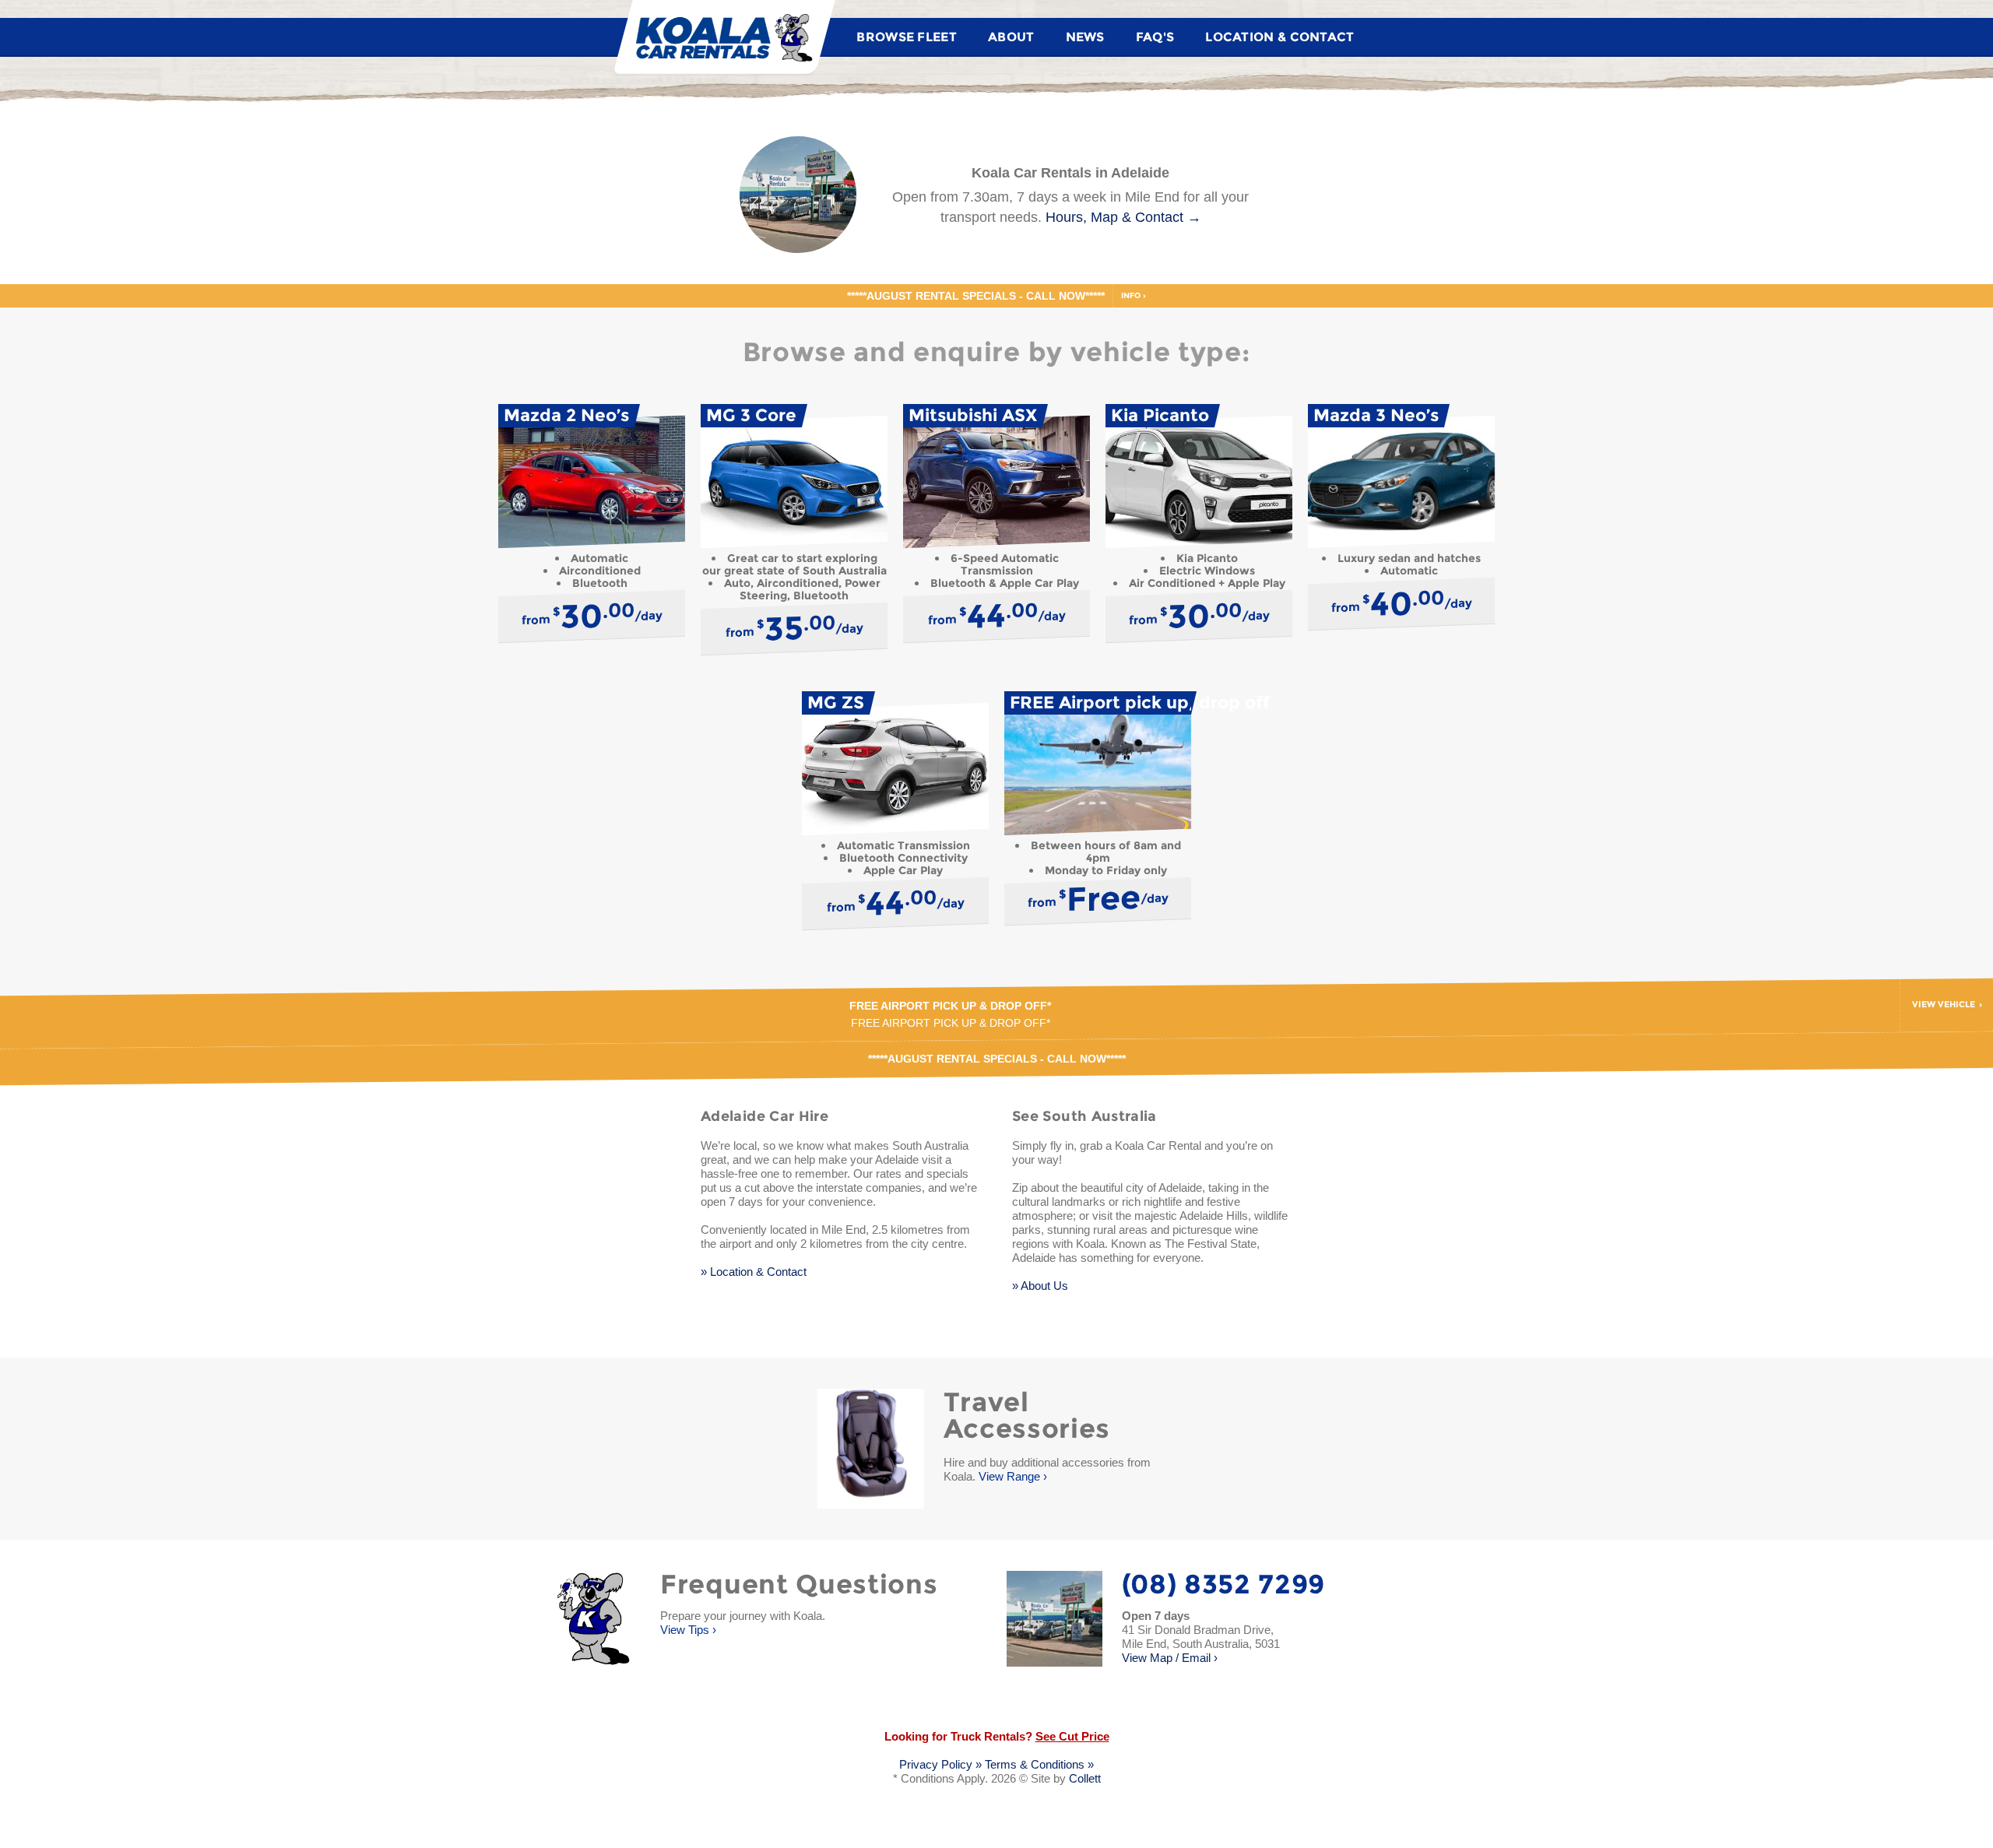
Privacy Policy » (940, 1764)
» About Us (1040, 1286)
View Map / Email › (1201, 1644)
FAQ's (1155, 37)
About (1011, 37)
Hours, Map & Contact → (1123, 217)
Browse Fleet (907, 37)
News (1085, 37)
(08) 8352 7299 (1224, 1584)
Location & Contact (1279, 37)
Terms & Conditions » (1039, 1764)
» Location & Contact (754, 1272)
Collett (1085, 1778)
